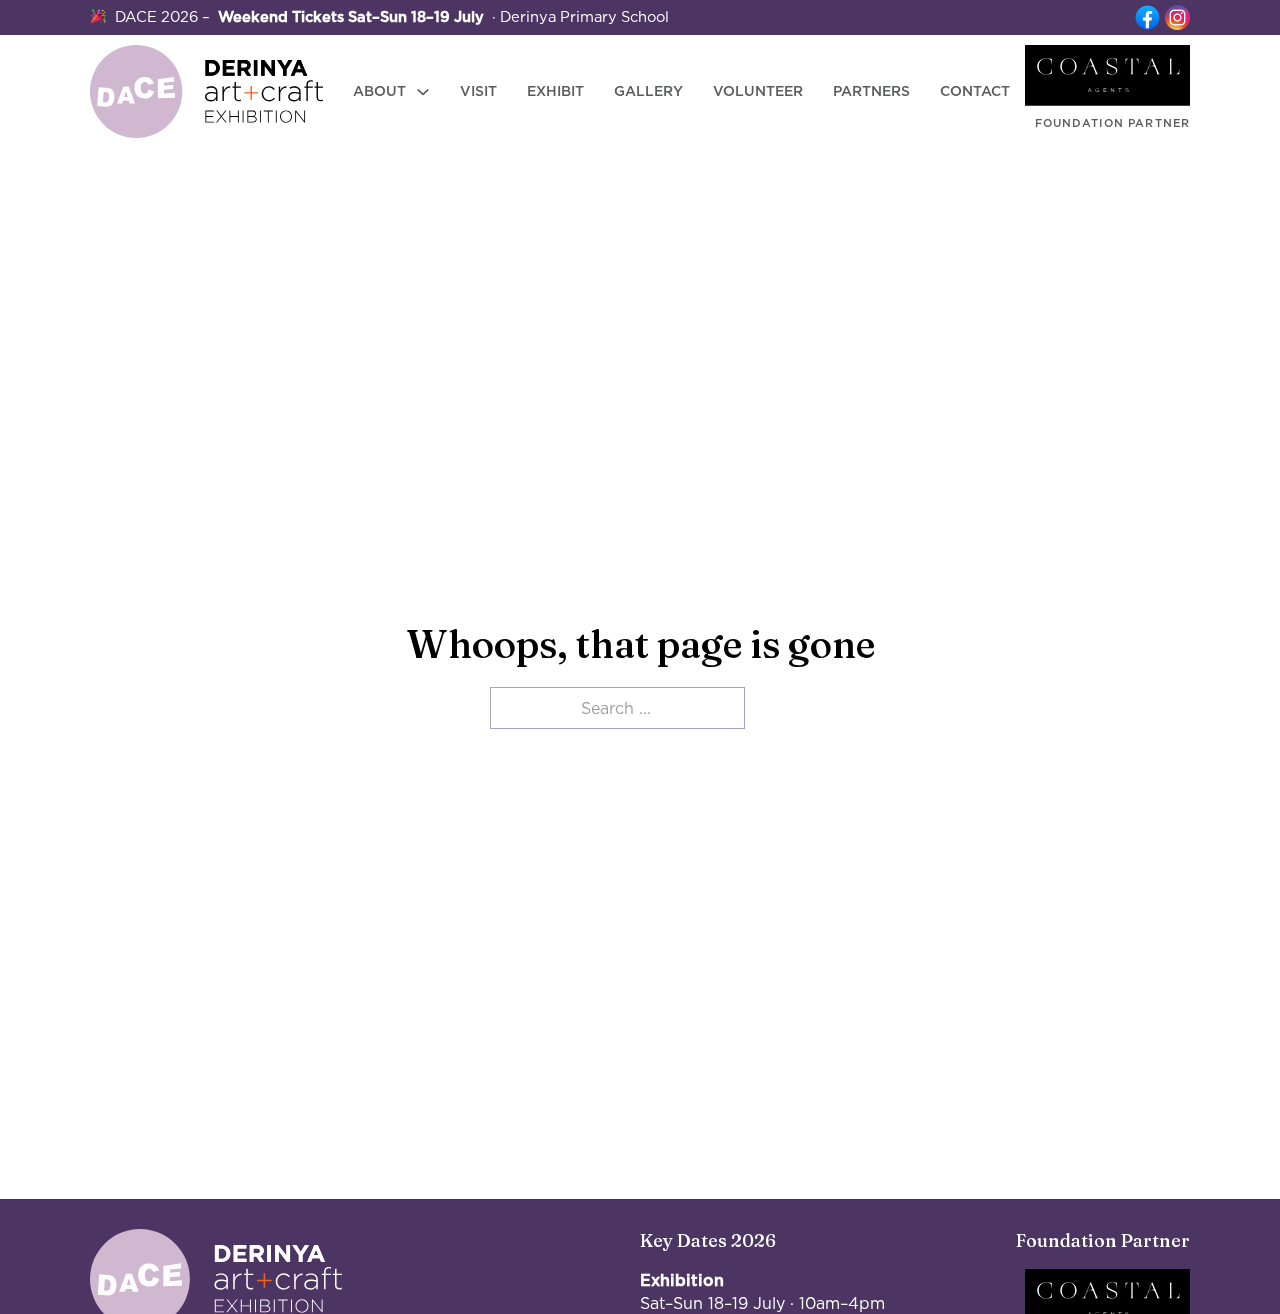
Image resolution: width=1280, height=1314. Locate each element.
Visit (478, 91)
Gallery (648, 91)
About (379, 91)
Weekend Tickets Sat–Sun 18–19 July (351, 16)
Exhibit (555, 91)
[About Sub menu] (423, 92)
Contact (975, 91)
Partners (871, 91)
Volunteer (758, 91)
